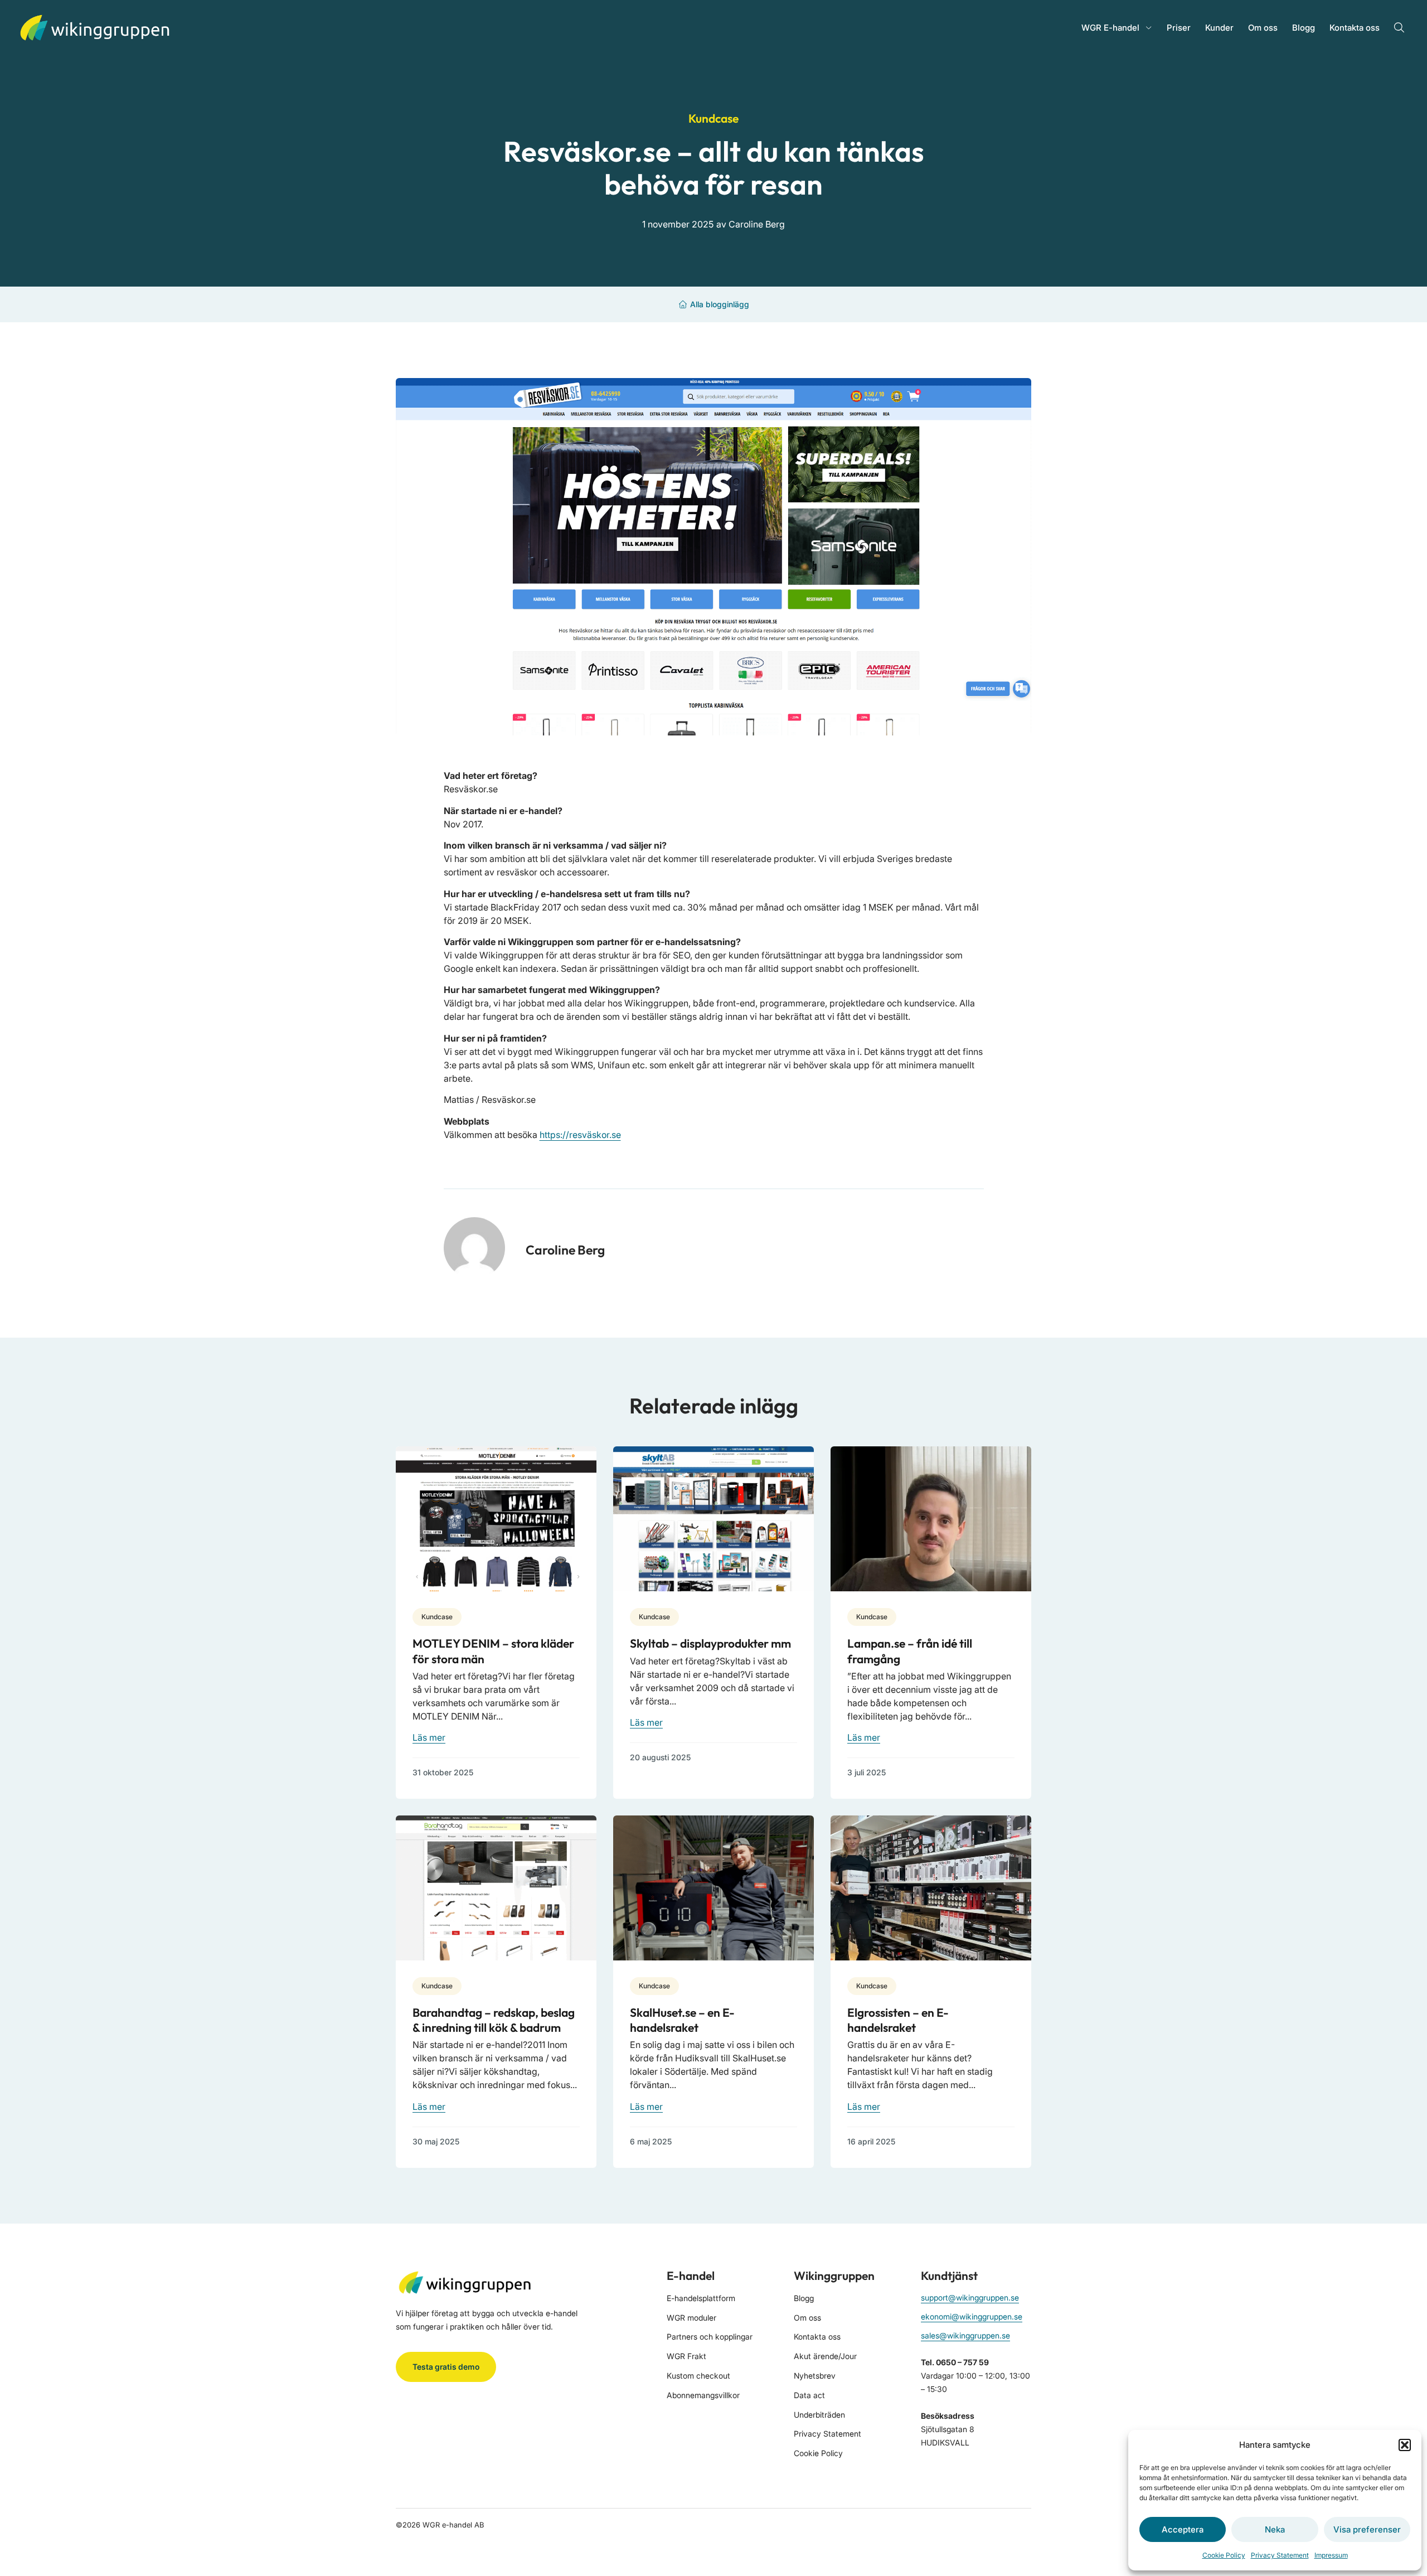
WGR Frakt (686, 2356)
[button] (1405, 2445)
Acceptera (1183, 2529)
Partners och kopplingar (710, 2337)
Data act (809, 2395)
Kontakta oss (1355, 28)
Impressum (1331, 2555)
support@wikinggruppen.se (970, 2297)
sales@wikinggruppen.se (965, 2335)
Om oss (1263, 28)
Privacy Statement (1280, 2555)
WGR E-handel (1110, 28)
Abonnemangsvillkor (703, 2395)
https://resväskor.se (580, 1135)
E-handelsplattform (701, 2298)
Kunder (1219, 28)
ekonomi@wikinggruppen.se (972, 2316)
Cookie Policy (1224, 2555)
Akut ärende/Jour (825, 2356)
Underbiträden (819, 2415)
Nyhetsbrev (815, 2376)
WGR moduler (691, 2318)
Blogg (1304, 28)
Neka (1275, 2529)
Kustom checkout (698, 2376)
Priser (1179, 28)
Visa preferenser (1367, 2529)
